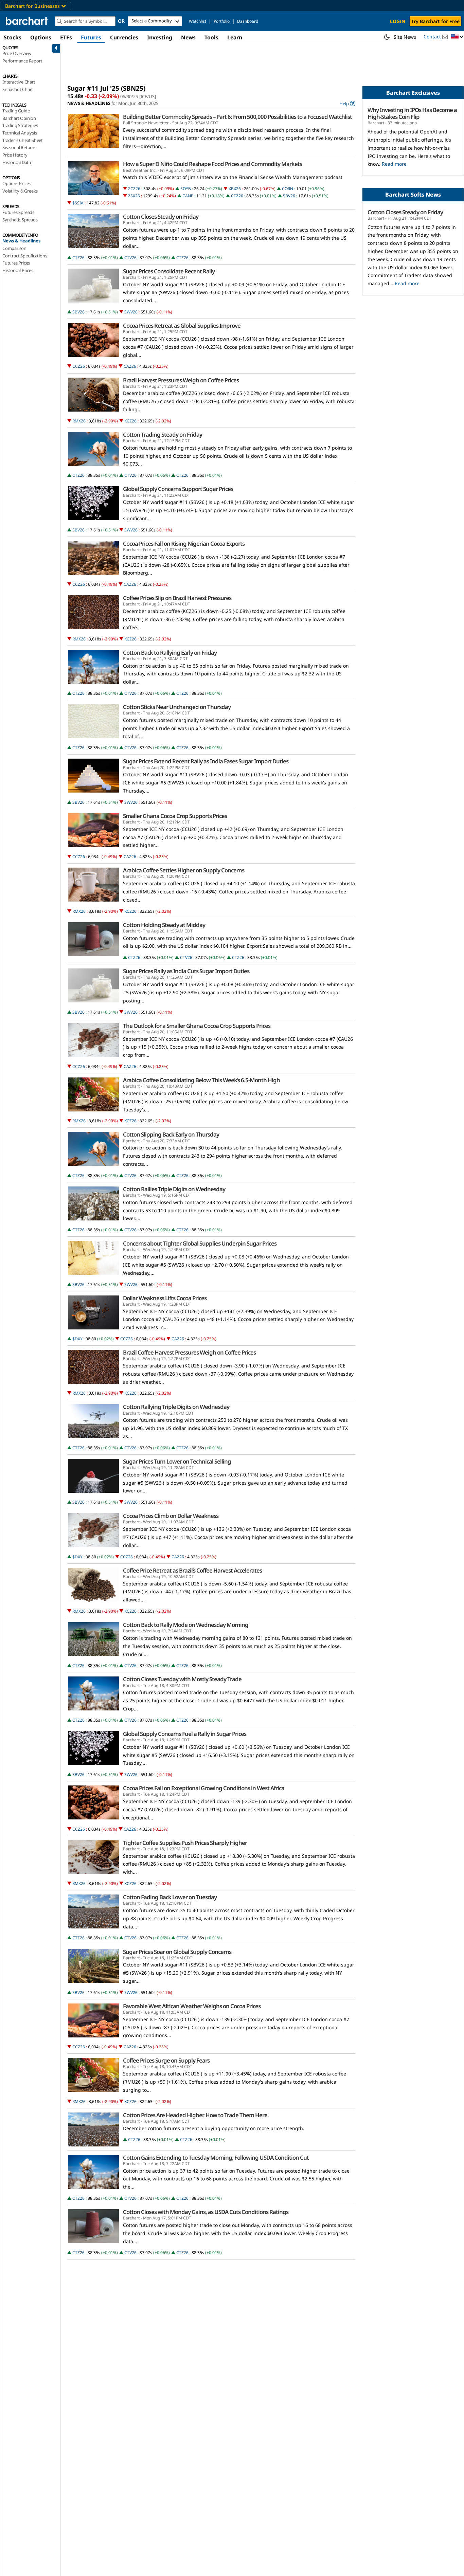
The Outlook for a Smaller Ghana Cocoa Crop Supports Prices (197, 1026)
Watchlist (198, 21)
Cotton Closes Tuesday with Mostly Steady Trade (182, 1679)
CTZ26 (237, 196)
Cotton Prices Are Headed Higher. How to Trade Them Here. (196, 2115)
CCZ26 (79, 366)
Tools (211, 37)
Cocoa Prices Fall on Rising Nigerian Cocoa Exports (184, 544)
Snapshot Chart (18, 89)
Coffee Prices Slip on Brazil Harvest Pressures (177, 598)
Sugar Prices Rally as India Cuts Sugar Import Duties (186, 971)
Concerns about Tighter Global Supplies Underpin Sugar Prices (200, 1244)
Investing (160, 37)
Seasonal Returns (19, 147)
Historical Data (17, 162)
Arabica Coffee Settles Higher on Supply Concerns (184, 870)
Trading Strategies (20, 125)
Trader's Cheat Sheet (23, 140)
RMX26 (79, 421)
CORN (288, 189)
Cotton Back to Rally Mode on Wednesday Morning (186, 1625)
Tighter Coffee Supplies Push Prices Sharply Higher (185, 1843)
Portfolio (222, 21)
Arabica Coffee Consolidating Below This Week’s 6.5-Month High (201, 1080)
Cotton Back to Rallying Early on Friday (170, 653)
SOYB (186, 189)
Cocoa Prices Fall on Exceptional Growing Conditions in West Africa (204, 1788)
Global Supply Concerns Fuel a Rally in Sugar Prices (185, 1734)
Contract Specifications (25, 256)
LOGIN (398, 21)
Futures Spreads (18, 212)
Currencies (124, 37)
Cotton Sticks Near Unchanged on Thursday (177, 707)
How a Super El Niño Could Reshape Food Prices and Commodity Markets (212, 164)
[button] (457, 37)
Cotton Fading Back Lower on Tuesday (170, 1897)
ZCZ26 (134, 189)
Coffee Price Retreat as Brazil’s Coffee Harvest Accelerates (192, 1571)
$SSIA (78, 203)
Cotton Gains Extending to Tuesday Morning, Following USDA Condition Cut (216, 2158)
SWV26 (131, 312)
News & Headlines (21, 241)
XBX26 (235, 189)
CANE (188, 196)
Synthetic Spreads (20, 220)
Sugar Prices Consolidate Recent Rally (169, 271)
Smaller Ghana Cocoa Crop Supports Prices (175, 816)
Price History (15, 155)
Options (41, 37)
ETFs (66, 37)
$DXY (77, 1339)
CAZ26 (130, 366)
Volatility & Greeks (20, 191)
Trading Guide (16, 111)
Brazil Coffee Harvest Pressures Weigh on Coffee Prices (189, 1353)
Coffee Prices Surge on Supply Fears (166, 2061)
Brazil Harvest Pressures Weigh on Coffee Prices (181, 380)
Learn (235, 37)
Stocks (13, 37)
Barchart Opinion (19, 118)
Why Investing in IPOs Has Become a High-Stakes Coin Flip (412, 113)
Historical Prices (18, 270)
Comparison (14, 248)
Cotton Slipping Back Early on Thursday (171, 1135)
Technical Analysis (20, 133)
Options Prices (16, 183)
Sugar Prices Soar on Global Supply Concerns (177, 1952)
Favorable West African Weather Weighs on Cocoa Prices (192, 2006)
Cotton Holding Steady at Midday (164, 925)
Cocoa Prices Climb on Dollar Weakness (171, 1516)
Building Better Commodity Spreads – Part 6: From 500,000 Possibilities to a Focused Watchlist (237, 117)
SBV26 (289, 196)
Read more (394, 164)
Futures (91, 37)
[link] (347, 103)
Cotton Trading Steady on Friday (163, 435)
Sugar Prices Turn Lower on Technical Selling (177, 1462)
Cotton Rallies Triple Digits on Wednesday (174, 1189)
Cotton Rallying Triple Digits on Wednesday (176, 1407)
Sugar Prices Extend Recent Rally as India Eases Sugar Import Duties (206, 761)
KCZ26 (130, 421)
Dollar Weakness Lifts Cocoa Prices (165, 1298)
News (188, 37)
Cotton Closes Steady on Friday (161, 217)
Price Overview (17, 53)
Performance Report (22, 61)
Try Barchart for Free (435, 21)
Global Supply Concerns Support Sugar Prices (178, 489)
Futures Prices (16, 263)
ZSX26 (134, 196)
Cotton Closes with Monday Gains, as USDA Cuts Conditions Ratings (206, 2212)
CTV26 (130, 258)
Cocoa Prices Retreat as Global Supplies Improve (182, 326)
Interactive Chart (19, 82)
